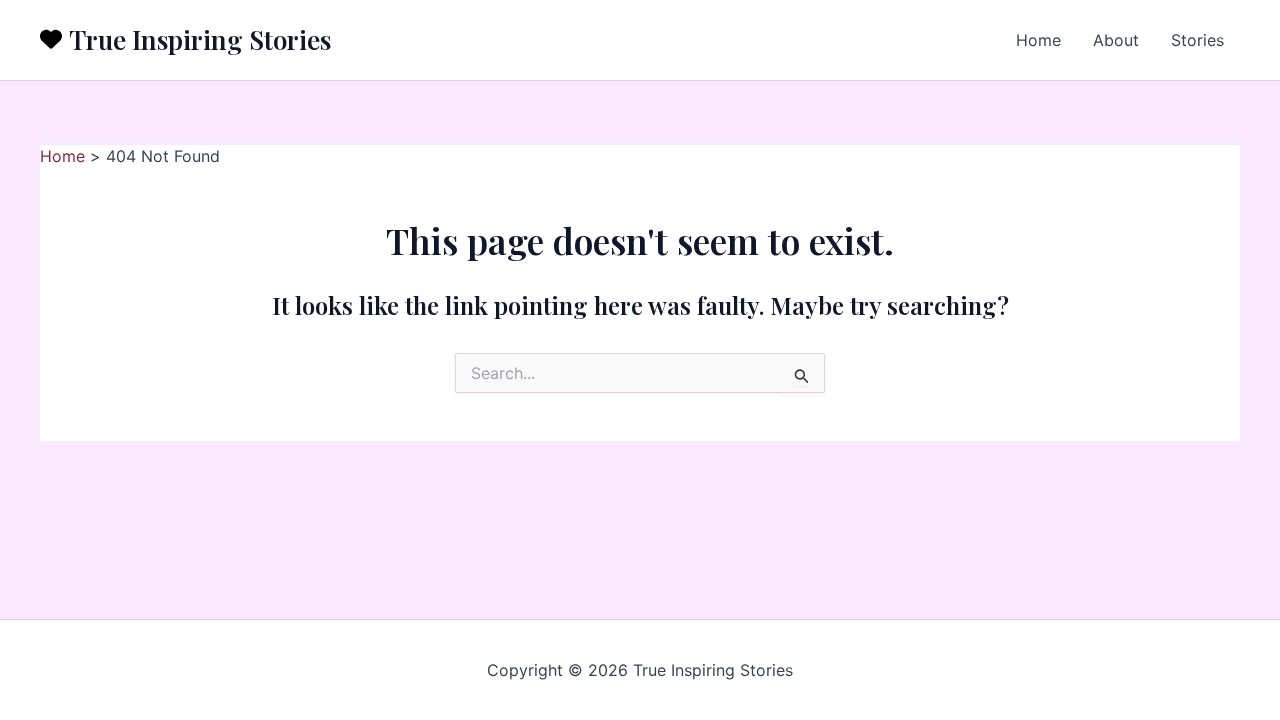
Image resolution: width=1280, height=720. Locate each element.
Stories (1197, 40)
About (1116, 40)
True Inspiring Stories (200, 39)
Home (1038, 40)
